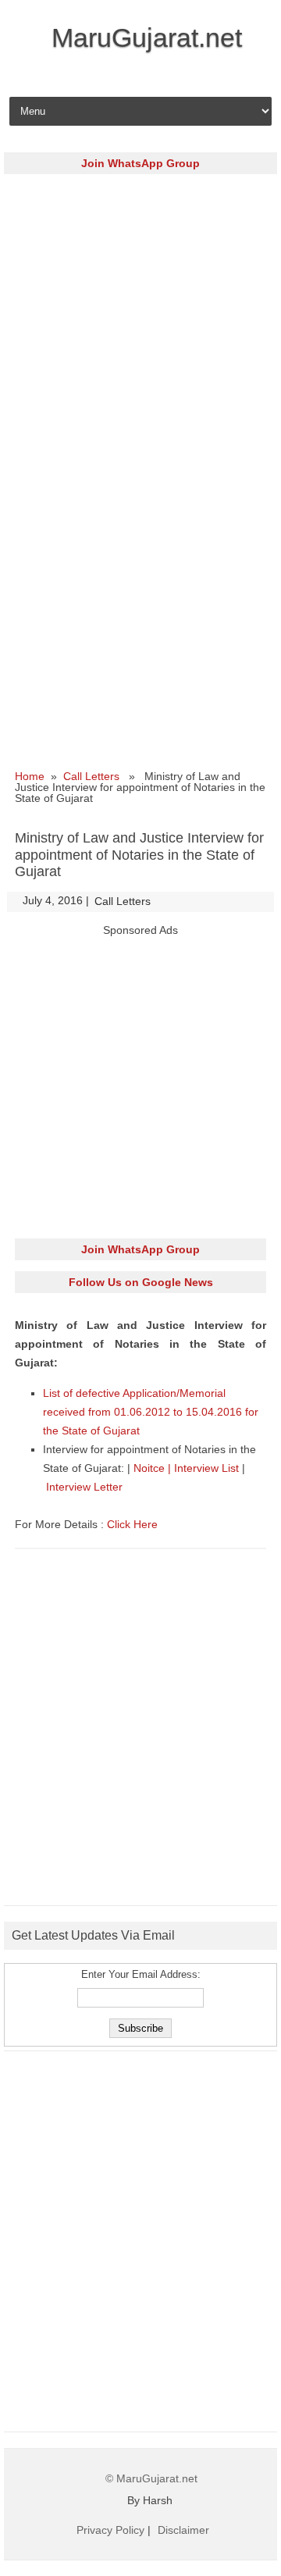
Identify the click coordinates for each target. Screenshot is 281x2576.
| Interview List (205, 1468)
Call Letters (91, 776)
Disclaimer (183, 2530)
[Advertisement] (140, 326)
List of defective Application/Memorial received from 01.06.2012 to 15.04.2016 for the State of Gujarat (151, 1412)
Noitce (151, 1468)
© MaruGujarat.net (151, 2478)
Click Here (132, 1524)
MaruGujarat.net (147, 37)
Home (30, 776)
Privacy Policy (110, 2530)
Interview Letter (84, 1487)
